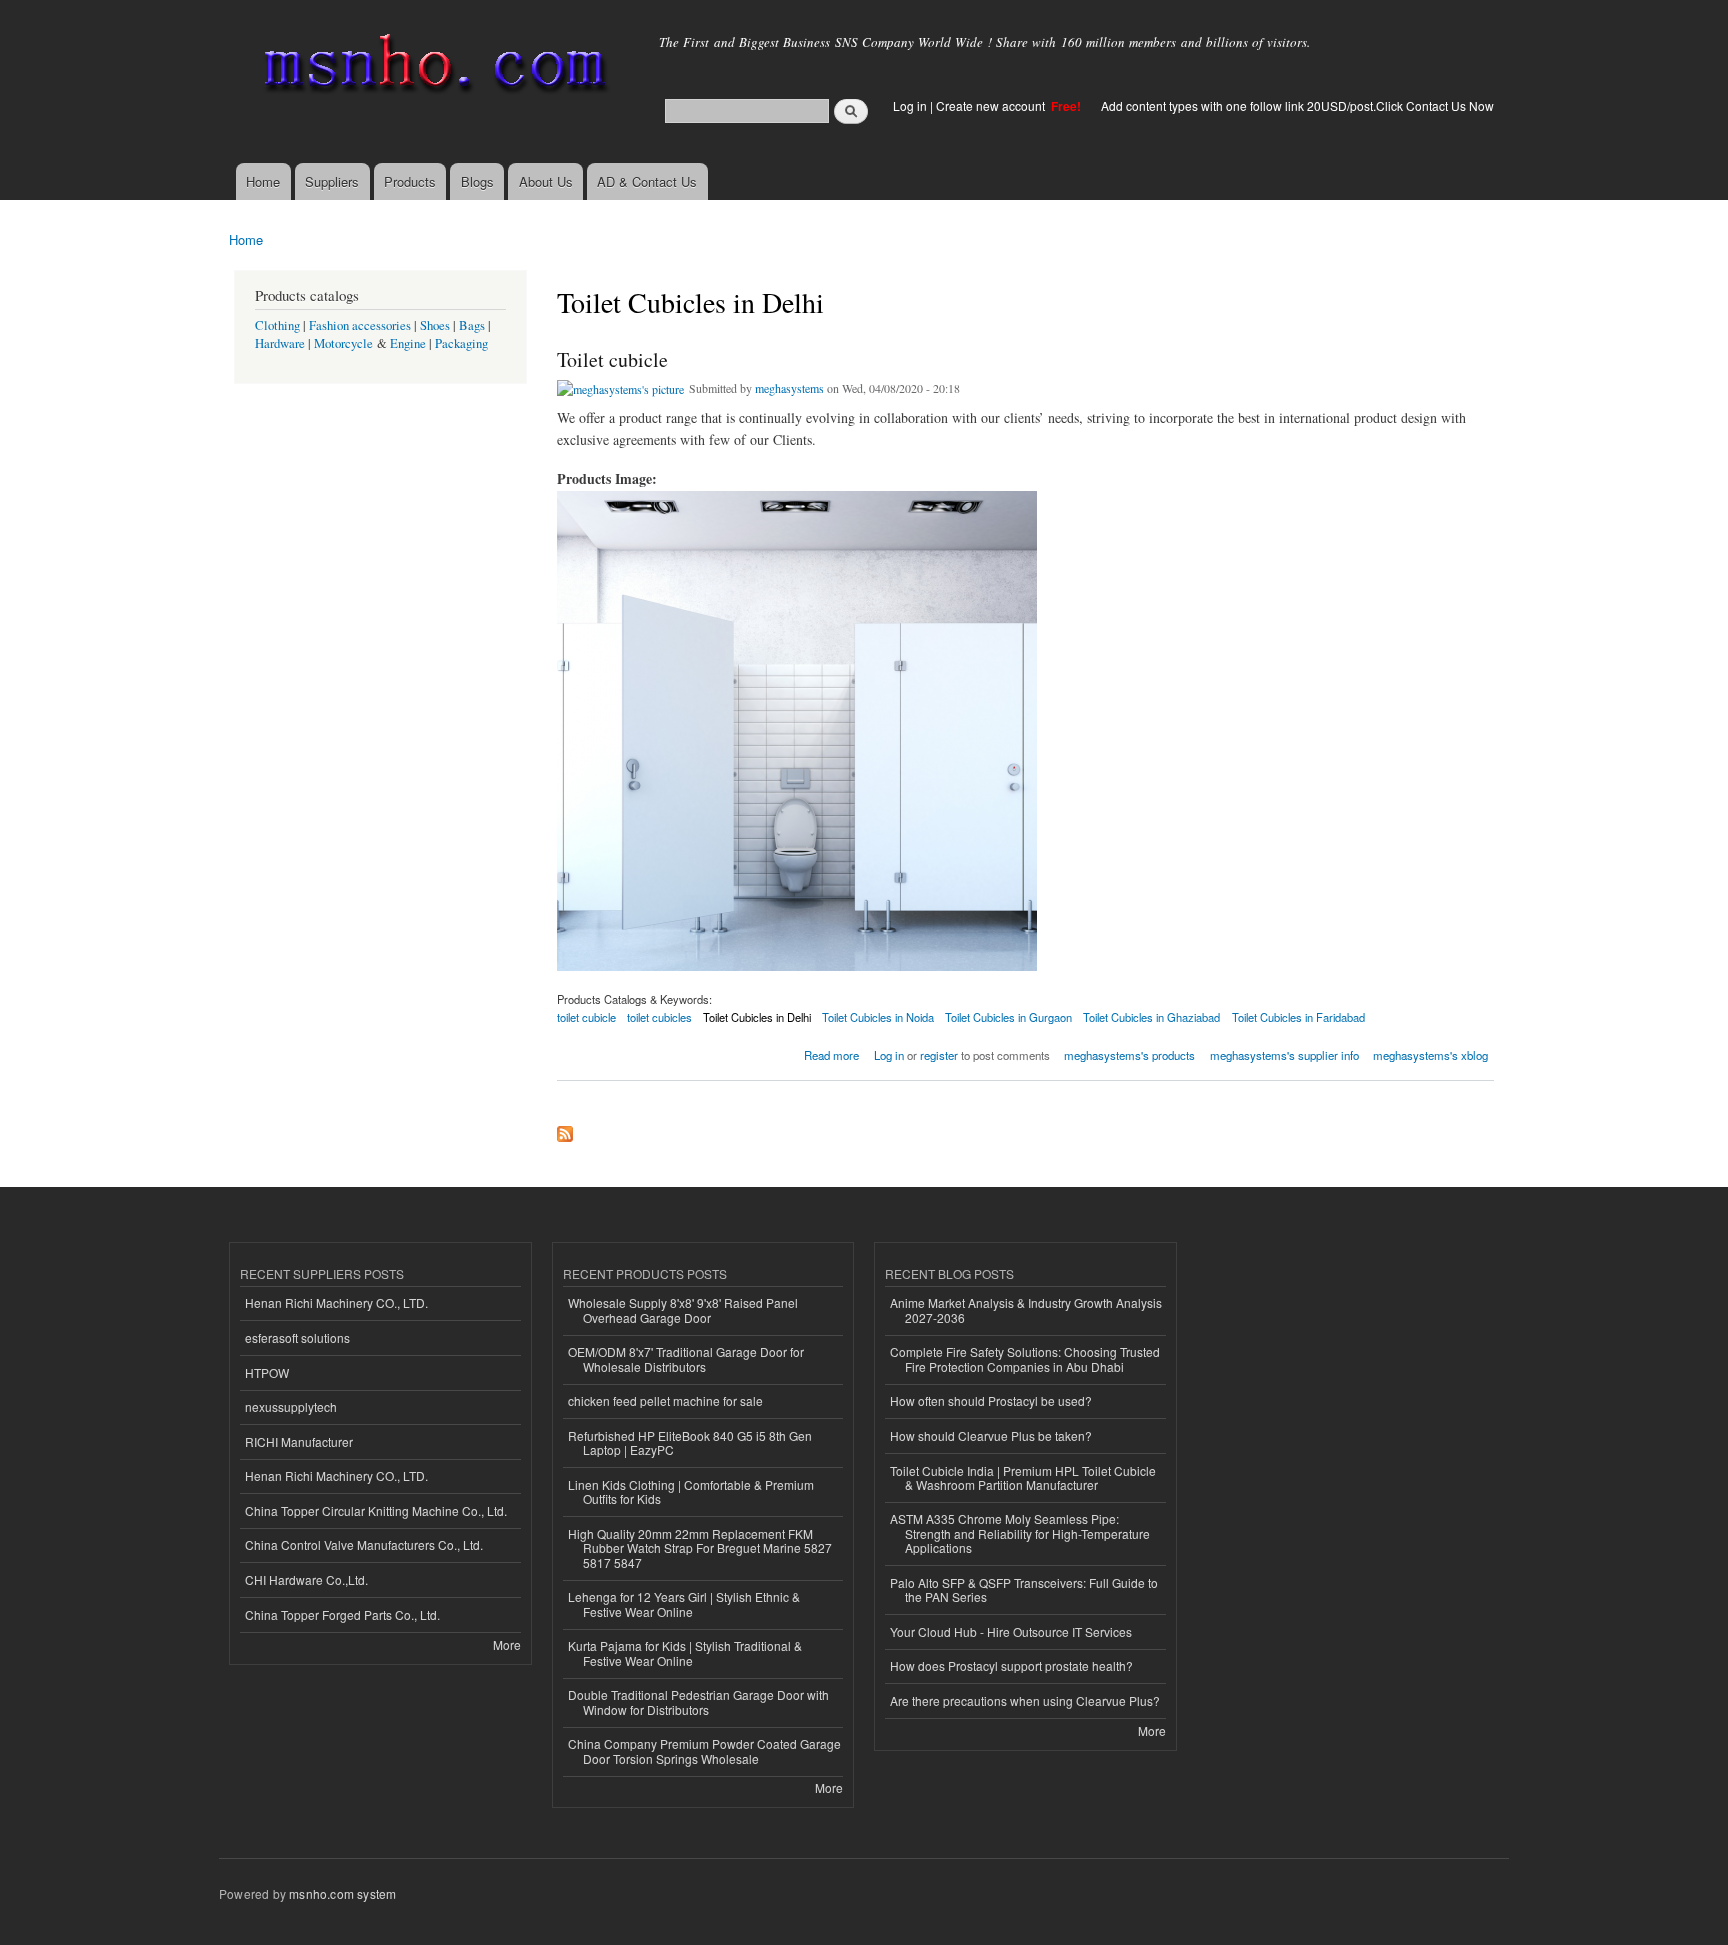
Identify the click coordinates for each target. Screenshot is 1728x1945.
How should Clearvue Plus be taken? (991, 1435)
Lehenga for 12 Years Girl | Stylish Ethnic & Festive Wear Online (684, 1603)
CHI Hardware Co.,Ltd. (306, 1579)
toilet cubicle (586, 1017)
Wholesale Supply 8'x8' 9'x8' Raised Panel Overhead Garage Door (683, 1309)
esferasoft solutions (297, 1337)
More (507, 1644)
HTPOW (267, 1372)
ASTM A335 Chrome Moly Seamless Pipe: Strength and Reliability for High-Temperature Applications (1020, 1533)
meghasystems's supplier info (1284, 1055)
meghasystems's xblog (1430, 1055)
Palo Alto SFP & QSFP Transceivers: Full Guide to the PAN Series (1024, 1589)
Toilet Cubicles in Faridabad (1298, 1017)
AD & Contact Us (647, 181)
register (939, 1055)
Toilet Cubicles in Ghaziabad (1151, 1017)
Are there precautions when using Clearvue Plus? (1025, 1700)
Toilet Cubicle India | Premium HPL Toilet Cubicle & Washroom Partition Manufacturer (1023, 1477)
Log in (910, 105)
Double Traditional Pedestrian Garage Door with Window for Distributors (698, 1701)
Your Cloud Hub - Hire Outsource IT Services (1011, 1631)
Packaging (461, 343)
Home (263, 181)
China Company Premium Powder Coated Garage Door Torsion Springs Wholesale (704, 1750)
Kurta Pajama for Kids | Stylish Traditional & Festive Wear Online (685, 1652)
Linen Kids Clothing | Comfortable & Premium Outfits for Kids (691, 1491)
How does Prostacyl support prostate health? (1011, 1665)
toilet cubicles (659, 1017)
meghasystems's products (1129, 1055)
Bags (472, 325)
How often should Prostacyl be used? (991, 1400)
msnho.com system (342, 1893)
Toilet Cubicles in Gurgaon (1008, 1017)
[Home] (431, 67)
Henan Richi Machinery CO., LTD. (336, 1302)
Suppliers (332, 181)
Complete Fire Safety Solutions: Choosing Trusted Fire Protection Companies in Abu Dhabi (1025, 1358)
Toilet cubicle (612, 359)
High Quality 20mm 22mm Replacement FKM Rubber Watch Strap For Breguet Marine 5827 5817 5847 (700, 1548)
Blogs (477, 181)
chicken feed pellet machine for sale (665, 1400)
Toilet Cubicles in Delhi (757, 1017)
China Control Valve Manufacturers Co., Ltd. (364, 1544)
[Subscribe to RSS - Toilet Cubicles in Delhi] (565, 1129)
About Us (546, 181)
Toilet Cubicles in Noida (878, 1017)
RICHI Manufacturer (299, 1441)
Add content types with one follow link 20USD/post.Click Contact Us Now (1297, 105)
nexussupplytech (291, 1406)
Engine (408, 343)
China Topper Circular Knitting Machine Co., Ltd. (376, 1510)
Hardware (280, 343)
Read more (831, 1053)
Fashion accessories (360, 325)
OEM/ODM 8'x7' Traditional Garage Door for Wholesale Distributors (686, 1358)
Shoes (435, 325)
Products (410, 181)
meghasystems (789, 388)
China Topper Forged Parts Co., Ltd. (342, 1614)
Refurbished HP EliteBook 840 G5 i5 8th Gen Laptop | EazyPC (690, 1442)
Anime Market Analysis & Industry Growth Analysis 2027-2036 (1026, 1309)
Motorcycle (343, 343)
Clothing (277, 325)
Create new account (992, 105)
